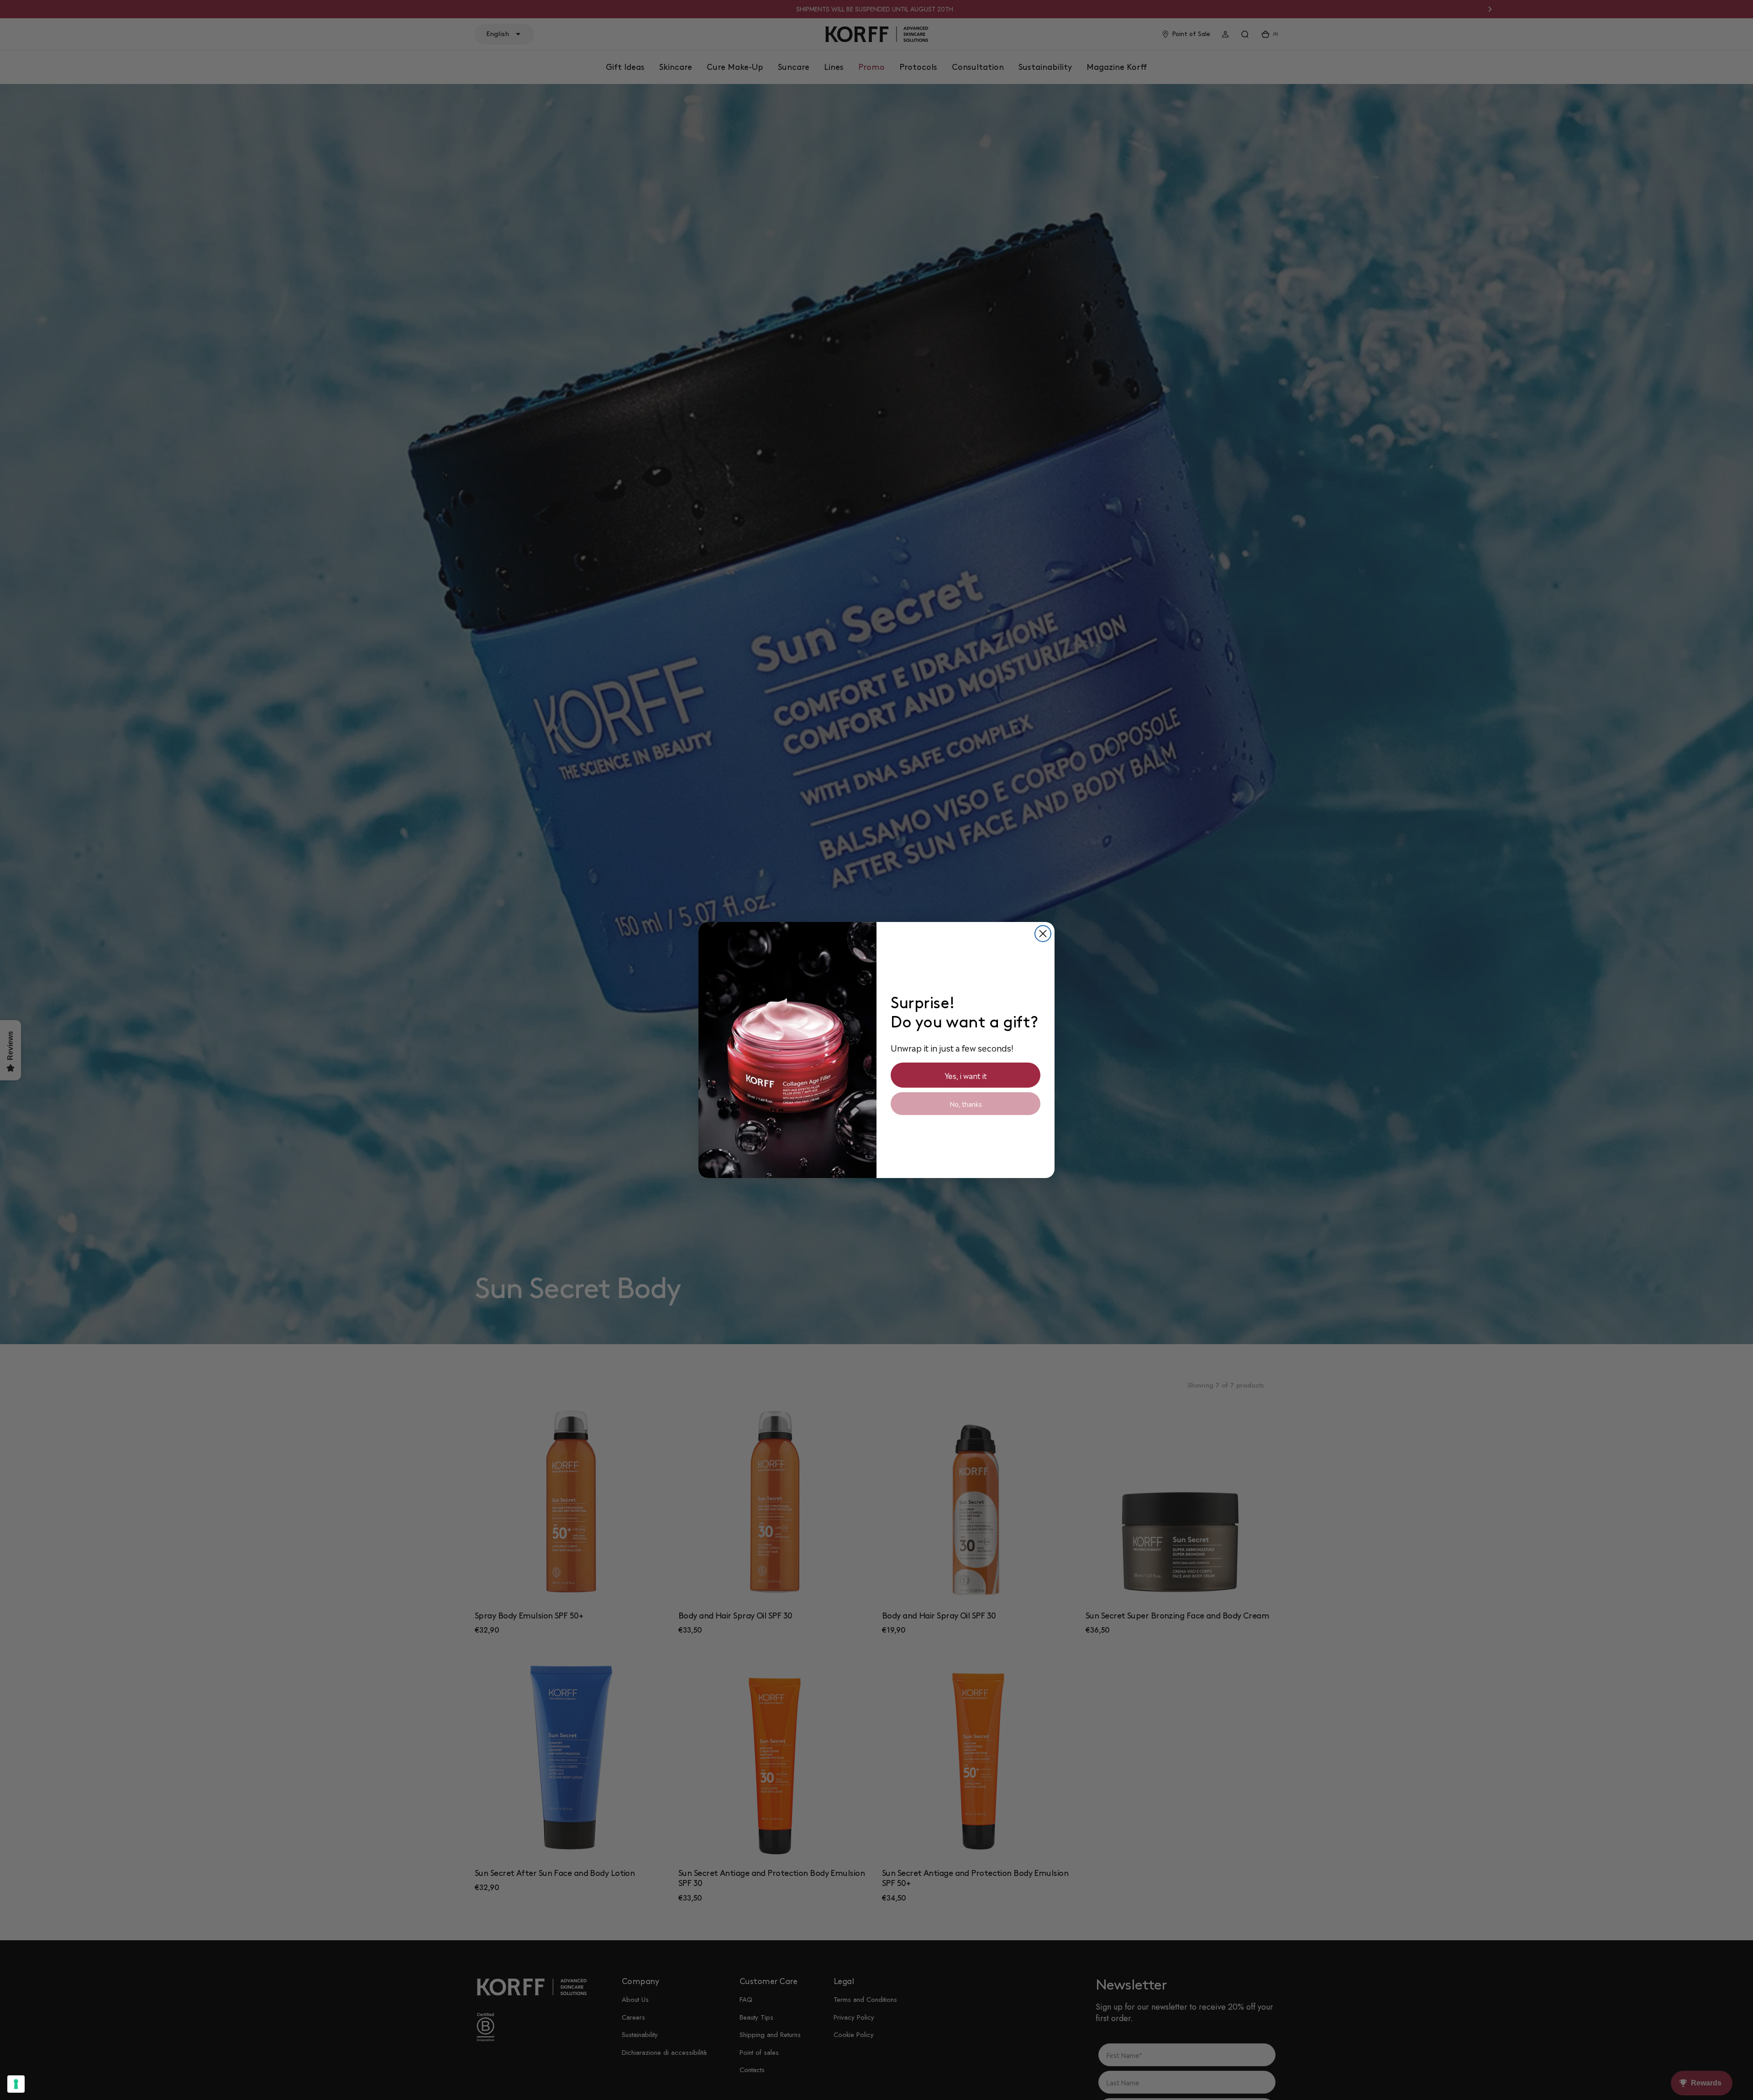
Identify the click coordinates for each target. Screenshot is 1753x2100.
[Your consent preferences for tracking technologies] (16, 2084)
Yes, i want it (966, 1075)
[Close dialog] (1043, 934)
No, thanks (966, 1104)
